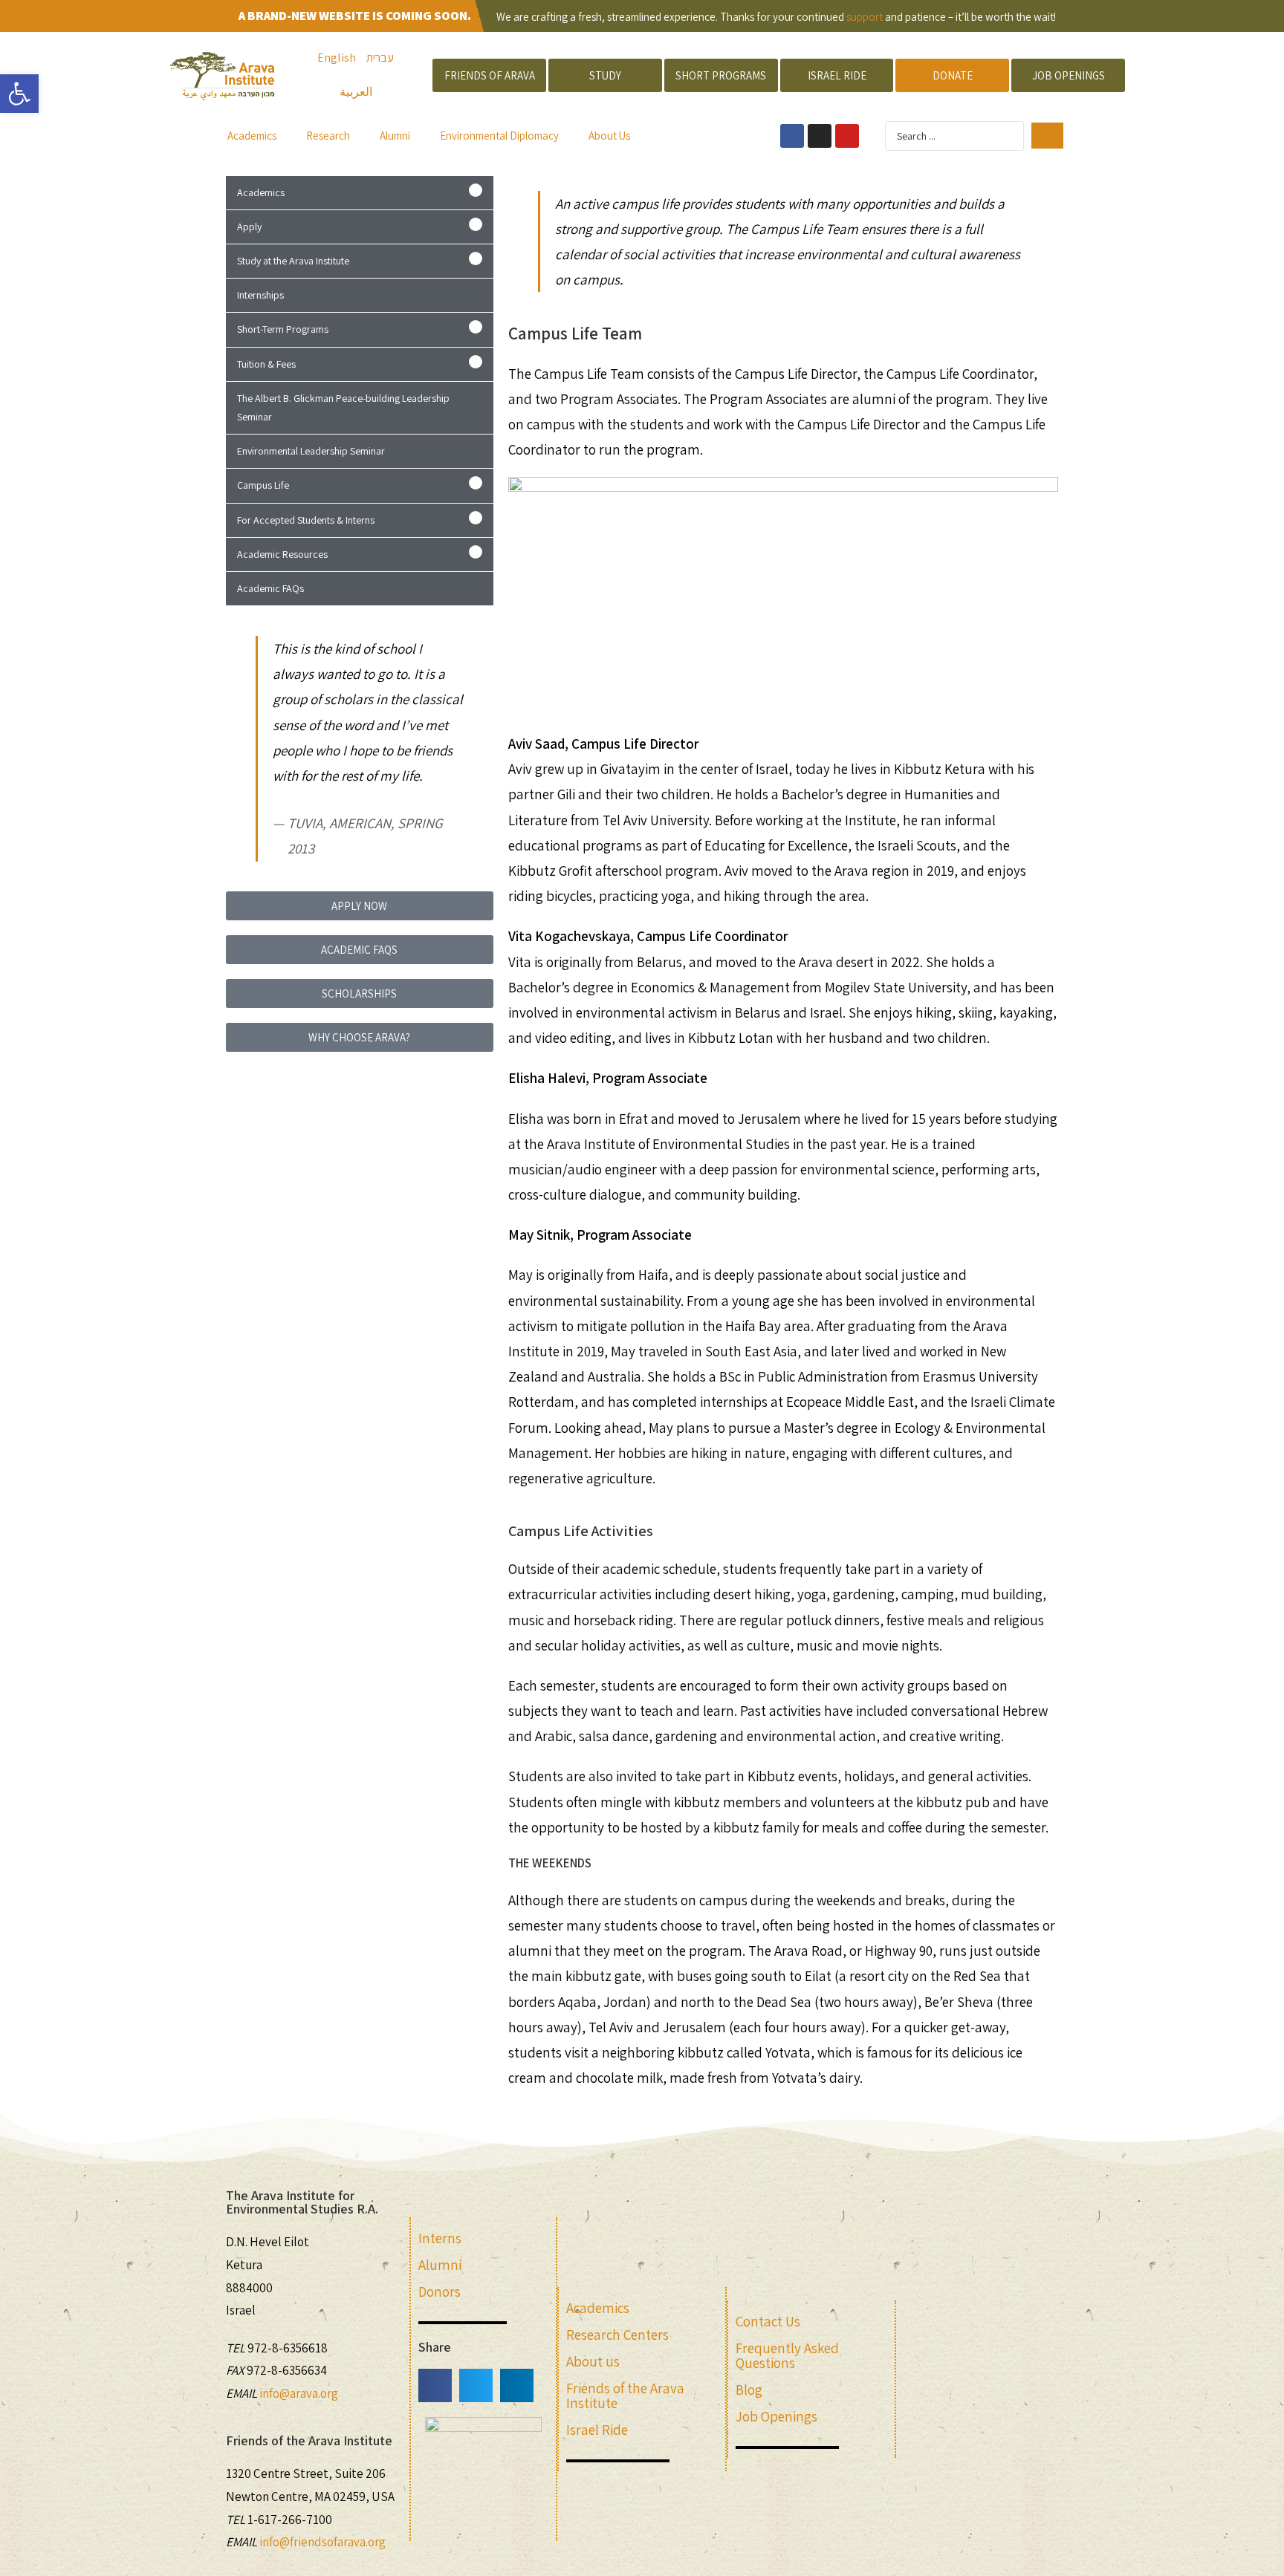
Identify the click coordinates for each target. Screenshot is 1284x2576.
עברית (380, 58)
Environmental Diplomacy (499, 136)
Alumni (395, 136)
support (865, 17)
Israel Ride (597, 2430)
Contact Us (768, 2321)
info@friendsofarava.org (322, 2542)
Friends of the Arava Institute (625, 2396)
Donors (440, 2292)
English (337, 58)
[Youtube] (847, 136)
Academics (252, 136)
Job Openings (776, 2416)
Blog (749, 2390)
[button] (360, 193)
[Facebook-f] (792, 136)
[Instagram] (820, 136)
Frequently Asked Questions (787, 2355)
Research (328, 136)
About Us (609, 136)
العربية (356, 92)
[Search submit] (1047, 136)
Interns (440, 2238)
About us (593, 2361)
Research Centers (617, 2335)
